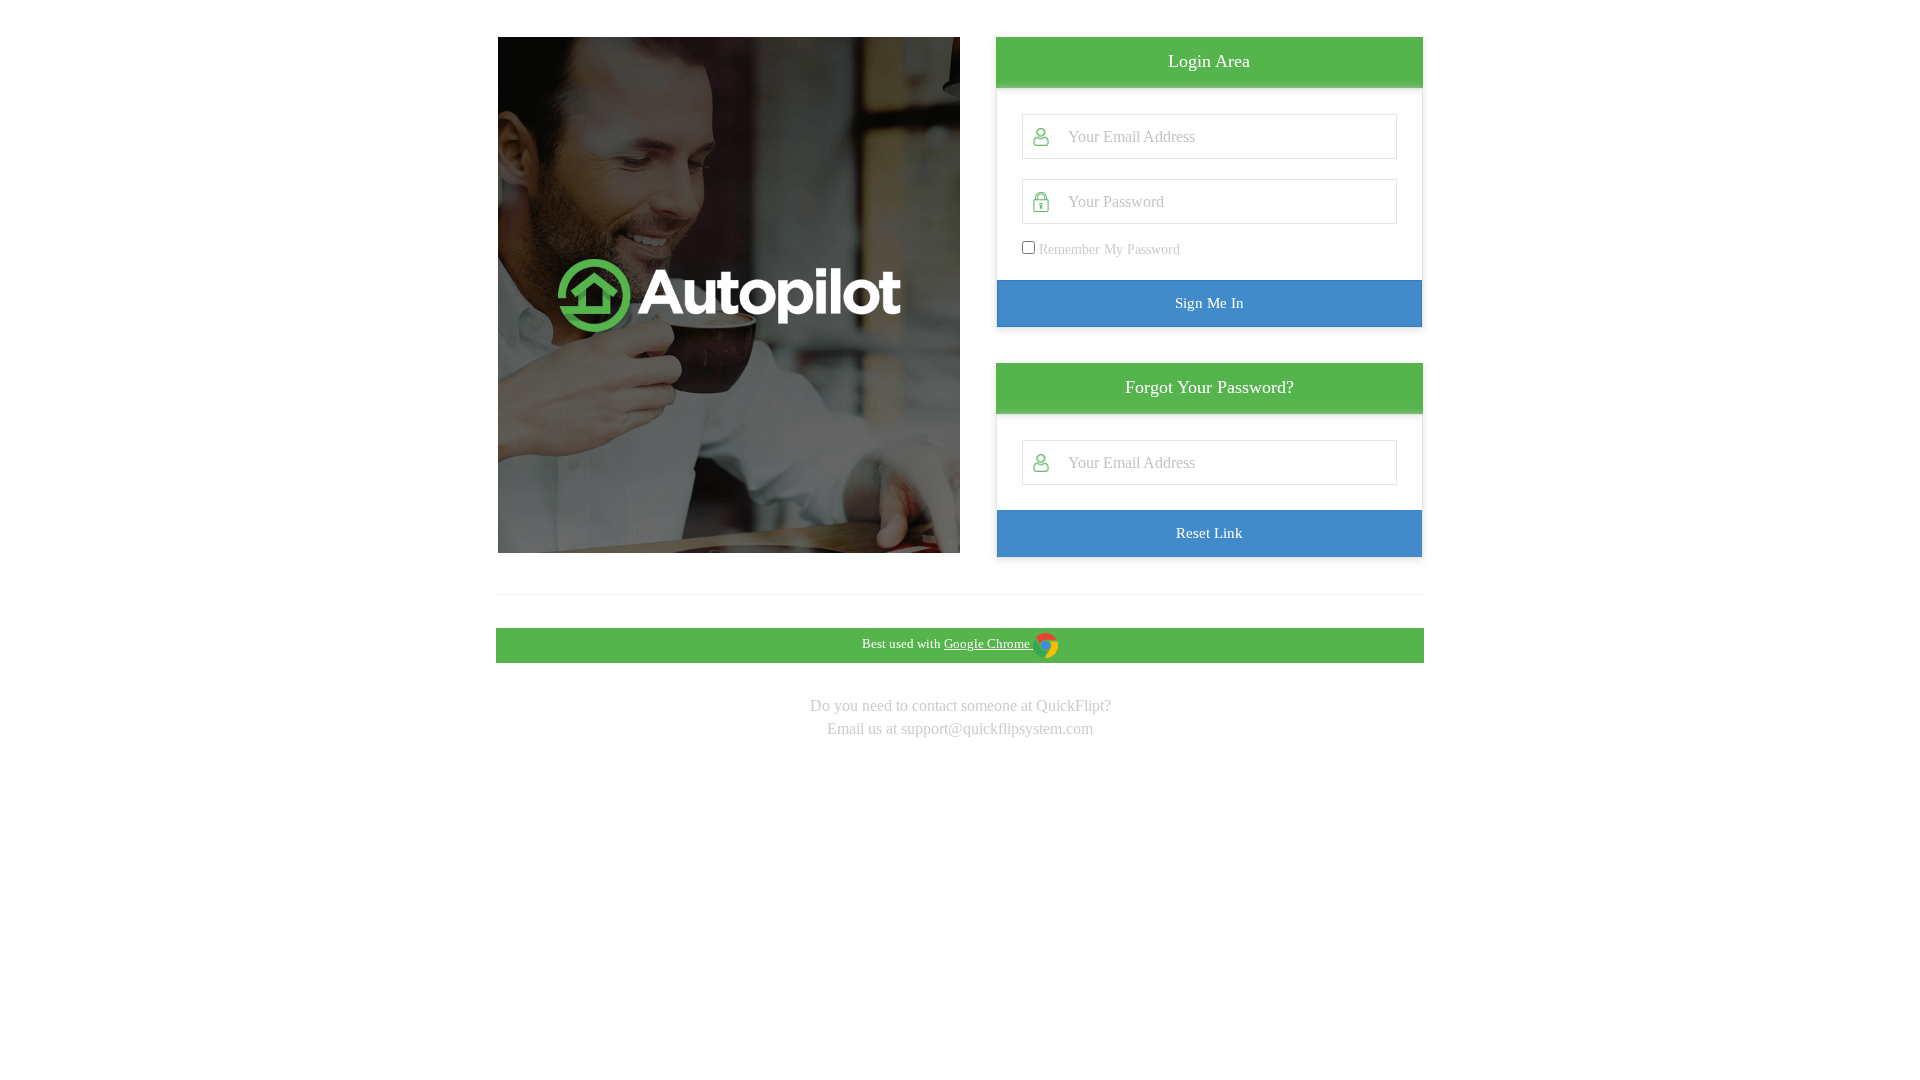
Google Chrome (987, 643)
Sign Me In (1209, 303)
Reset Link (1209, 533)
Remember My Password (1107, 249)
